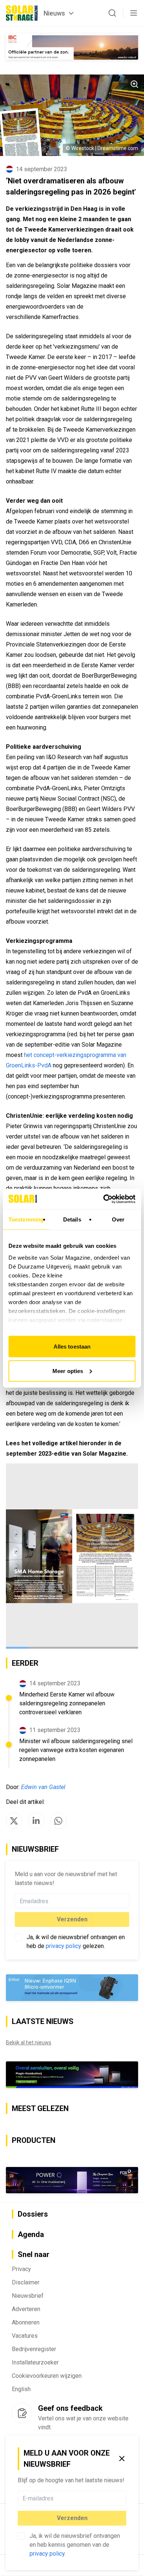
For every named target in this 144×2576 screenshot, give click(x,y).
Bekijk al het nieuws (29, 2042)
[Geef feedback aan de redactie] (22, 2413)
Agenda (31, 2234)
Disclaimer (26, 2282)
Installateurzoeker (35, 2362)
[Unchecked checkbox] (21, 2536)
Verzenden (72, 2518)
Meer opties (68, 1371)
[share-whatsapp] (58, 1821)
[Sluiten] (122, 2459)
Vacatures (25, 2336)
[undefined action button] (124, 2498)
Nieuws (54, 13)
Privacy (21, 2269)
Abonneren (26, 2322)
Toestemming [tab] (26, 1219)
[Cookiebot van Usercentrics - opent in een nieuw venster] (104, 1199)
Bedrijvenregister (34, 2349)
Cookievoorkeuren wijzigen (47, 2376)
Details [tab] (72, 1219)
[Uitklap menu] (134, 13)
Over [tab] (118, 1219)
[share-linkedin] (36, 1821)
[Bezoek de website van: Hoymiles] (72, 2075)
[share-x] (14, 1821)
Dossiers (33, 2214)
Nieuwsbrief (28, 2296)
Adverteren (26, 2309)
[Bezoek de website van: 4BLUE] (72, 1988)
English (21, 2389)
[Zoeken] (112, 13)
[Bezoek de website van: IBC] (72, 46)
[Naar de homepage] (22, 13)
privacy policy (47, 2554)
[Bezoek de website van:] (72, 2180)
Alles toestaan (72, 1347)
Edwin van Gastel (43, 1787)
